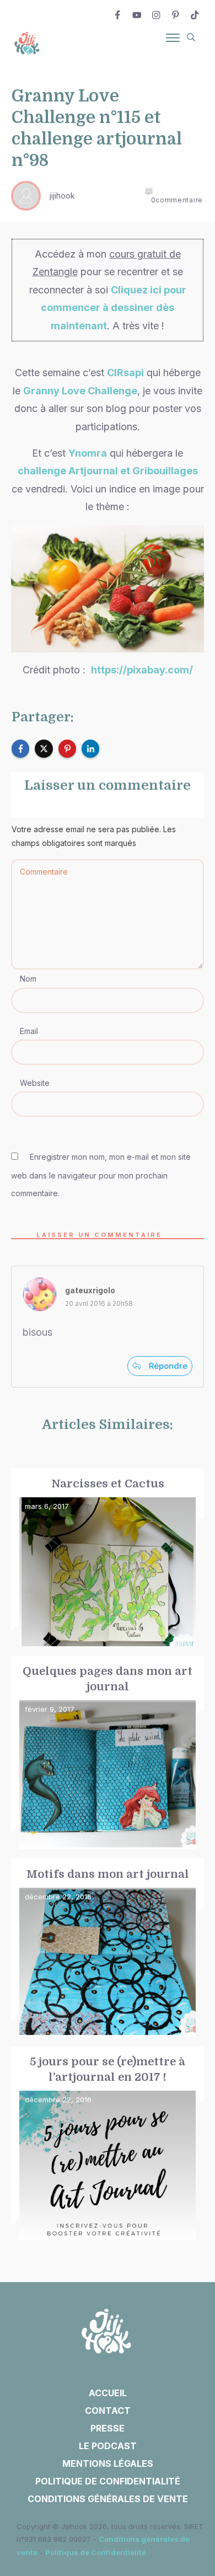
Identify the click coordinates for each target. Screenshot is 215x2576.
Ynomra (88, 453)
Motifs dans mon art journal (108, 1948)
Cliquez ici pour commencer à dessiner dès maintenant (114, 308)
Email (29, 1031)
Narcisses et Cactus (108, 1558)
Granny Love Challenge (80, 391)
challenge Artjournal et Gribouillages (108, 471)
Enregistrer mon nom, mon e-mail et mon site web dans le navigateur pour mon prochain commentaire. (101, 1175)
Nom (28, 979)
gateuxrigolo (90, 1290)
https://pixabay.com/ (142, 670)
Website (35, 1083)
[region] (108, 2463)
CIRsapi (125, 373)
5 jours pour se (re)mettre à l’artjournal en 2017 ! (108, 2143)
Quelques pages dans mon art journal (108, 1753)
